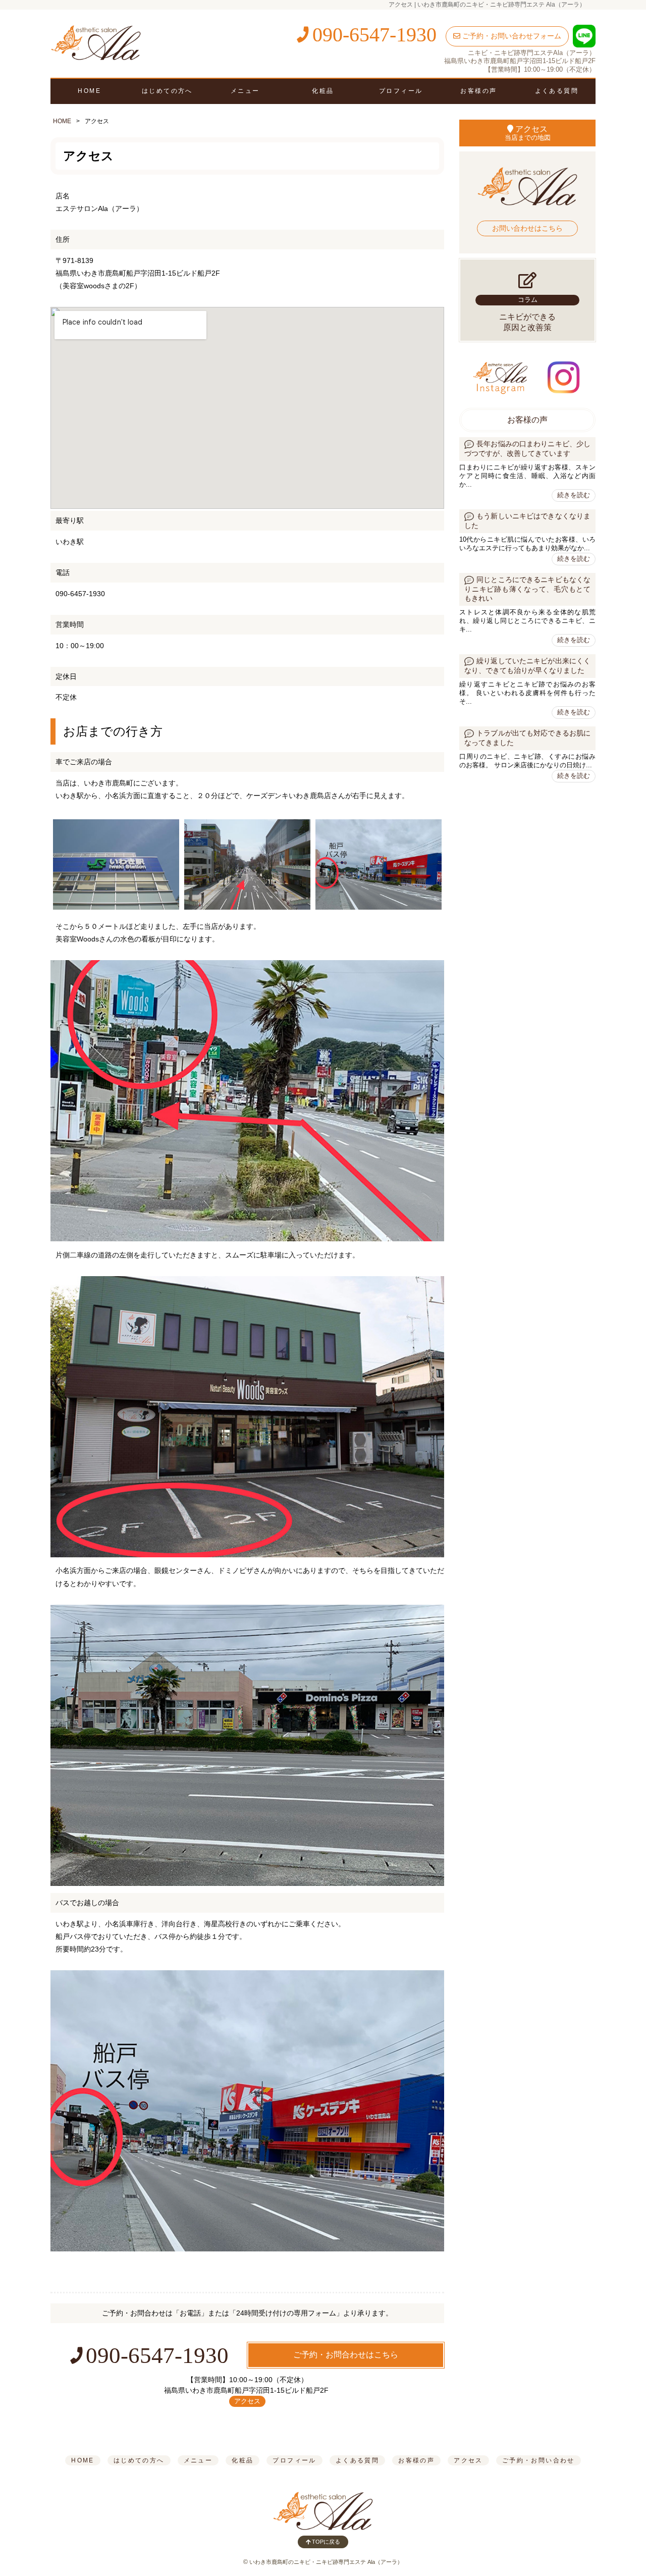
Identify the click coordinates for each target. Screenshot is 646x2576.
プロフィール (401, 91)
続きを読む (574, 495)
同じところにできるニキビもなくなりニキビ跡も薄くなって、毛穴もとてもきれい (527, 589)
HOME (89, 91)
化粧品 (323, 91)
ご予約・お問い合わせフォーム (511, 36)
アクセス (247, 2401)
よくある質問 (557, 91)
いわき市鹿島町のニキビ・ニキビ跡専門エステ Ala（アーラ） (326, 2562)
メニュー (245, 91)
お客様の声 (478, 91)
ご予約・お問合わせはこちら (346, 2355)
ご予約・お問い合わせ (539, 2460)
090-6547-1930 (372, 35)
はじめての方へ (167, 91)
